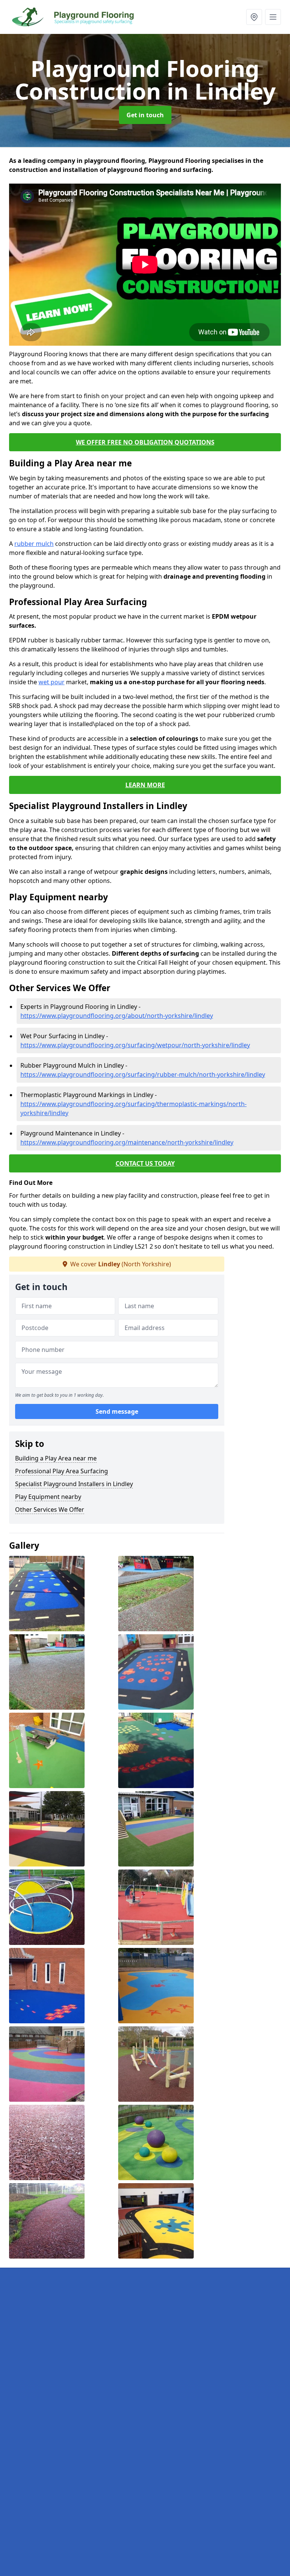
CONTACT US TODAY (145, 1163)
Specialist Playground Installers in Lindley (74, 1484)
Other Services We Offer (50, 1509)
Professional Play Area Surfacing (62, 1471)
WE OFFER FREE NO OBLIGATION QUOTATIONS (145, 442)
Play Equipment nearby (48, 1497)
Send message (117, 1411)
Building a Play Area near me (56, 1458)
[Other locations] (254, 17)
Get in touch (145, 115)
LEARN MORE (145, 785)
